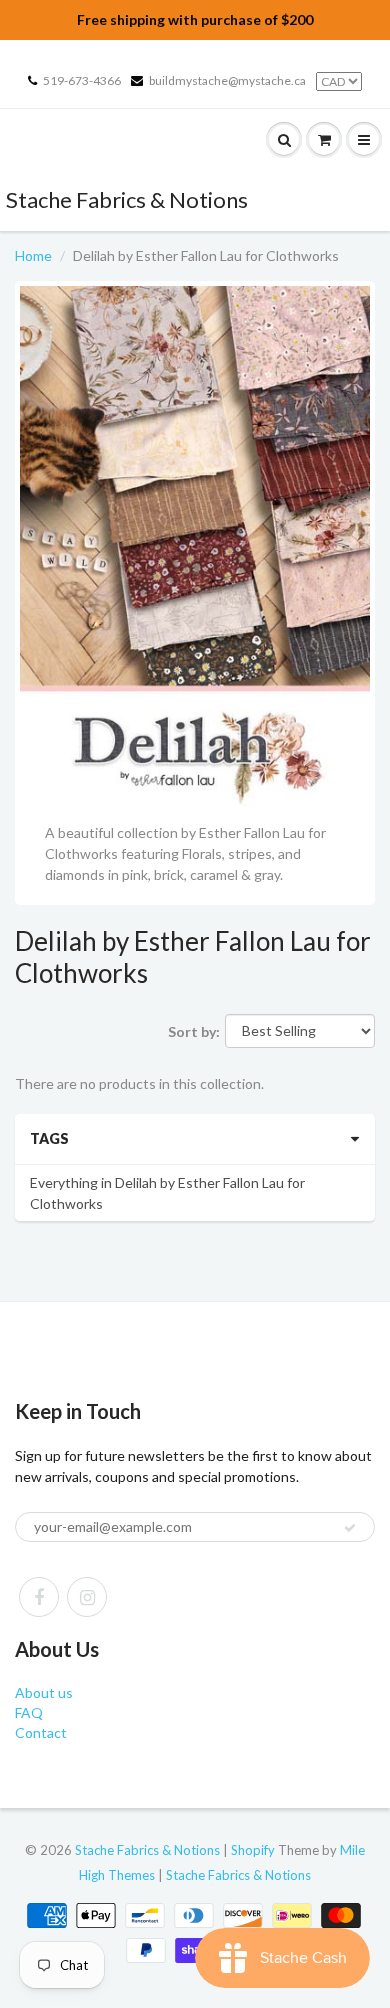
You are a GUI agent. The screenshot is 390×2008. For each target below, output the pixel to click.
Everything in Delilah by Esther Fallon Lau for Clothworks (167, 1193)
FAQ (29, 1712)
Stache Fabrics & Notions (127, 199)
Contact (41, 1732)
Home (33, 255)
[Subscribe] (350, 1528)
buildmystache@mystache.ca (227, 80)
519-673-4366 (82, 80)
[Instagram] (87, 1597)
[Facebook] (39, 1597)
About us (44, 1692)
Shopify (253, 1850)
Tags (49, 1138)
